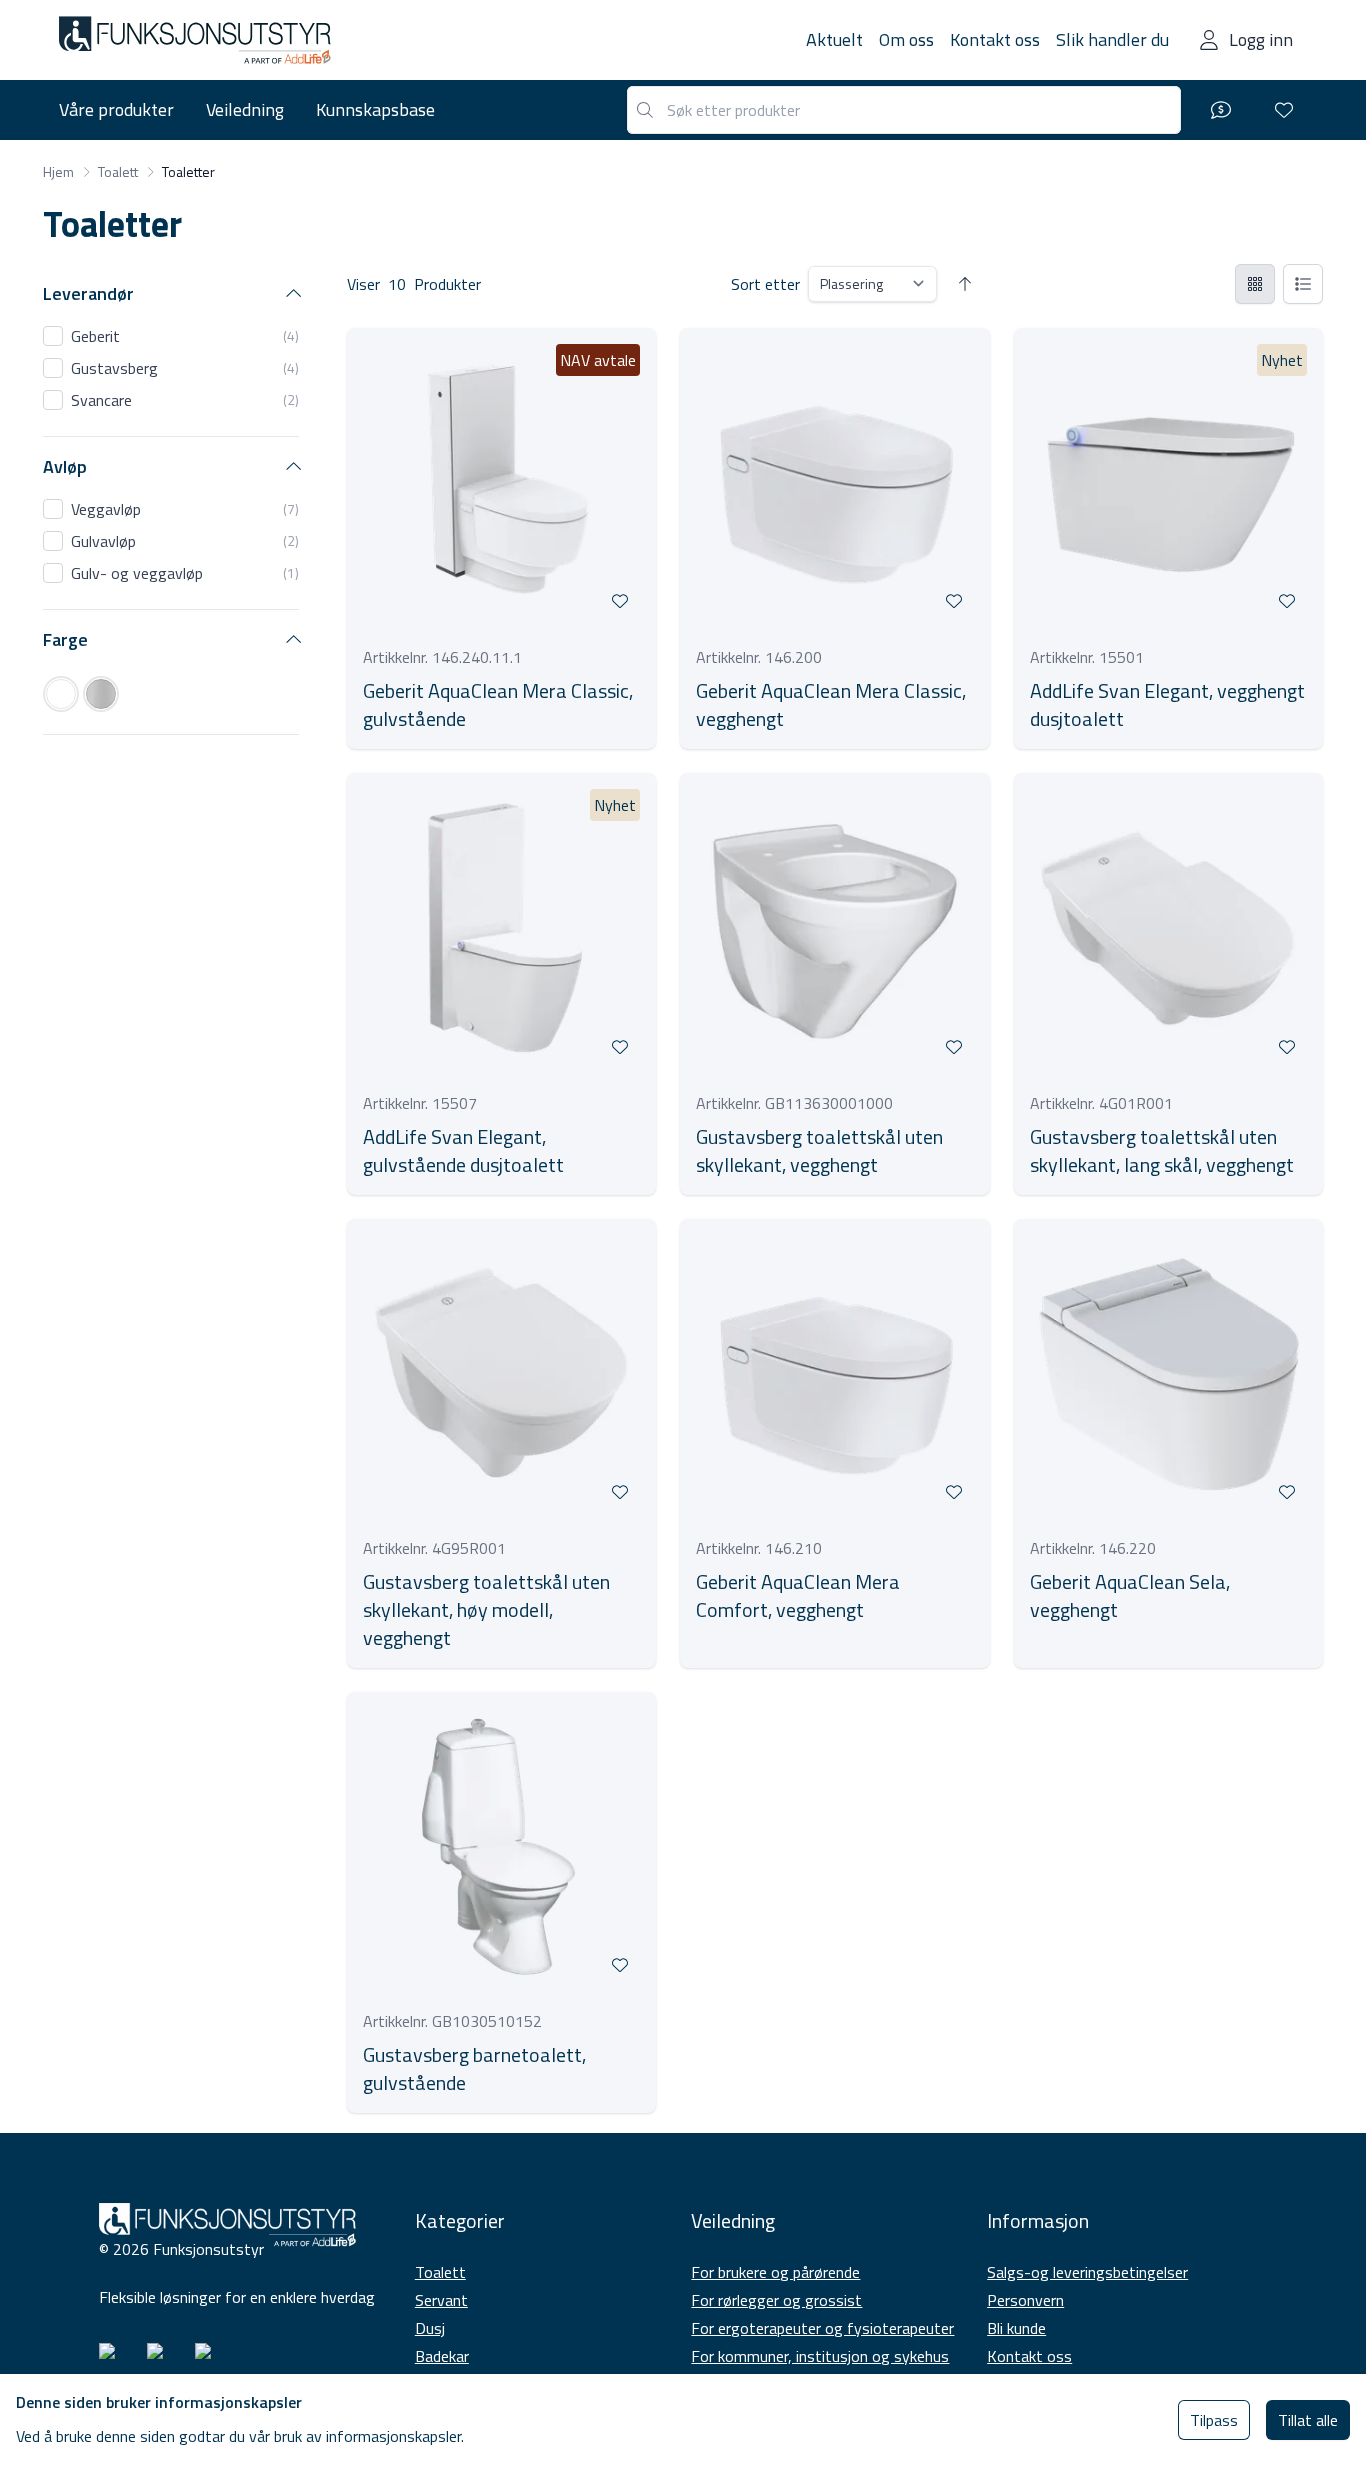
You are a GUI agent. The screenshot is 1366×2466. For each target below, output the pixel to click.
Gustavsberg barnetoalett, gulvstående (474, 2069)
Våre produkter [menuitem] (116, 109)
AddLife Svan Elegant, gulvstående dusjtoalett (463, 1151)
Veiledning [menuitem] (245, 109)
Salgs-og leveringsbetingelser (1087, 2272)
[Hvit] (61, 694)
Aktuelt (834, 39)
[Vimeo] (211, 2359)
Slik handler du (1112, 39)
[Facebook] (163, 2359)
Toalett (440, 2272)
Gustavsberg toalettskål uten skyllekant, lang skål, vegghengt (1162, 1151)
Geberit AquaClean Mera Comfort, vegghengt (798, 1596)
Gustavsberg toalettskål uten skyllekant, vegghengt (819, 1151)
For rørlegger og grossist (776, 2300)
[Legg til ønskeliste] (620, 601)
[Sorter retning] (965, 284)
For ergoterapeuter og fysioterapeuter (822, 2328)
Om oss (906, 39)
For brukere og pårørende (775, 2272)
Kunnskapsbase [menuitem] (375, 109)
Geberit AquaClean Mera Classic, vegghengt (831, 705)
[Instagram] (115, 2359)
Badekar (442, 2356)
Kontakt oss (995, 39)
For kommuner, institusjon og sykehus (820, 2356)
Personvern (1025, 2300)
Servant (441, 2300)
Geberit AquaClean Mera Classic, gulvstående (498, 705)
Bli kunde (1016, 2328)
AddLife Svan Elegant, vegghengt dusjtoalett (1167, 705)
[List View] (1303, 284)
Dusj (430, 2328)
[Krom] (101, 694)
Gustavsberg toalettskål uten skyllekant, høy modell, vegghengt (486, 1610)
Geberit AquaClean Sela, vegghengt (1130, 1596)
